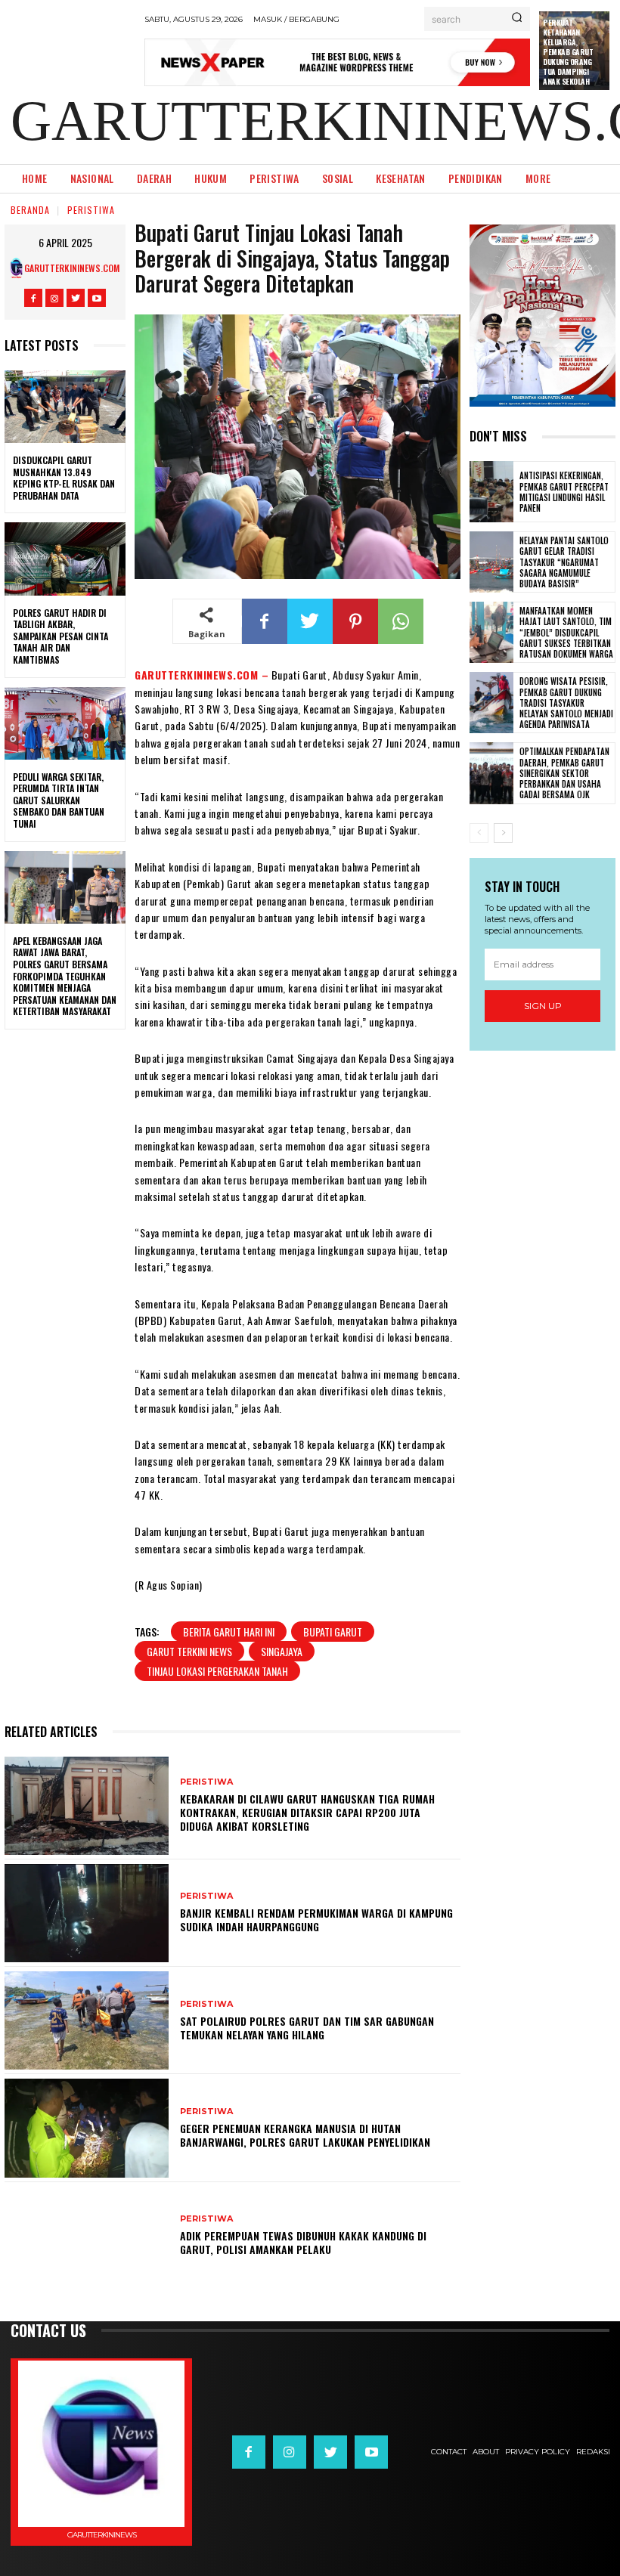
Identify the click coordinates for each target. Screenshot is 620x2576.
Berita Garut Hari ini (229, 1632)
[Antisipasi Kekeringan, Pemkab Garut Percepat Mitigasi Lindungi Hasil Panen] (491, 492)
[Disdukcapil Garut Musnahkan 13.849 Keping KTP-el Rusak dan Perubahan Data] (65, 407)
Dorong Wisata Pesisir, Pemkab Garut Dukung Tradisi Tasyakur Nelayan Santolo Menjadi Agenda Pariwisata (566, 703)
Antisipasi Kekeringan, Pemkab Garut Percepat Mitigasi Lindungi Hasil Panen (564, 492)
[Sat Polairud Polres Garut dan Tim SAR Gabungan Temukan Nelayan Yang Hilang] (87, 2020)
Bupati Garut (333, 1632)
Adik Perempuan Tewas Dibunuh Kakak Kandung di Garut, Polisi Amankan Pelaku (303, 2242)
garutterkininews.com (72, 268)
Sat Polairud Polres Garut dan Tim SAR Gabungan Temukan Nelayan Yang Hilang (307, 2028)
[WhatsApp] (401, 621)
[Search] (517, 19)
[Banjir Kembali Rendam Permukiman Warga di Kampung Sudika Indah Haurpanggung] (87, 1913)
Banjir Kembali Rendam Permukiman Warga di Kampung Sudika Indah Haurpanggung (316, 1920)
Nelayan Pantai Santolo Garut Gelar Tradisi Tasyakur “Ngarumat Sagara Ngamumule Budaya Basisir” (564, 562)
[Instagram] (54, 298)
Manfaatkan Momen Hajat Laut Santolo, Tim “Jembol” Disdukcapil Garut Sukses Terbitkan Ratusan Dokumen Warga (566, 632)
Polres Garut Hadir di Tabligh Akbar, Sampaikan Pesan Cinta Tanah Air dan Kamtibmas (60, 636)
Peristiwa (91, 210)
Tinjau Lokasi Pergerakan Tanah (217, 1671)
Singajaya (282, 1651)
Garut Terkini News (189, 1651)
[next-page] (503, 833)
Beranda (30, 210)
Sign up (543, 1006)
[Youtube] (97, 298)
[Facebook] (33, 298)
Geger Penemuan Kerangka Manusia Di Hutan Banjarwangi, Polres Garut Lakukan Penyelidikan (305, 2135)
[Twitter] (76, 298)
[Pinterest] (355, 621)
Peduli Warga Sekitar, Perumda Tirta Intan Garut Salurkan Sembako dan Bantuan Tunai (59, 800)
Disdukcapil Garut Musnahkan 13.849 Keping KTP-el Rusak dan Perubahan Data (64, 478)
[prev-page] (479, 833)
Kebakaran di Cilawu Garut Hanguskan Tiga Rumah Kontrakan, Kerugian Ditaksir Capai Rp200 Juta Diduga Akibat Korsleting (307, 1812)
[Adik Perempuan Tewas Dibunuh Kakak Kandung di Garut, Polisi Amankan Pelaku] (87, 2236)
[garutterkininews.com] (16, 268)
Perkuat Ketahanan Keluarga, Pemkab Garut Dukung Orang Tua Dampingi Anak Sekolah (568, 52)
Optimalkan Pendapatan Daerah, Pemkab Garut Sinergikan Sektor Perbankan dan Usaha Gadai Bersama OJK (564, 773)
